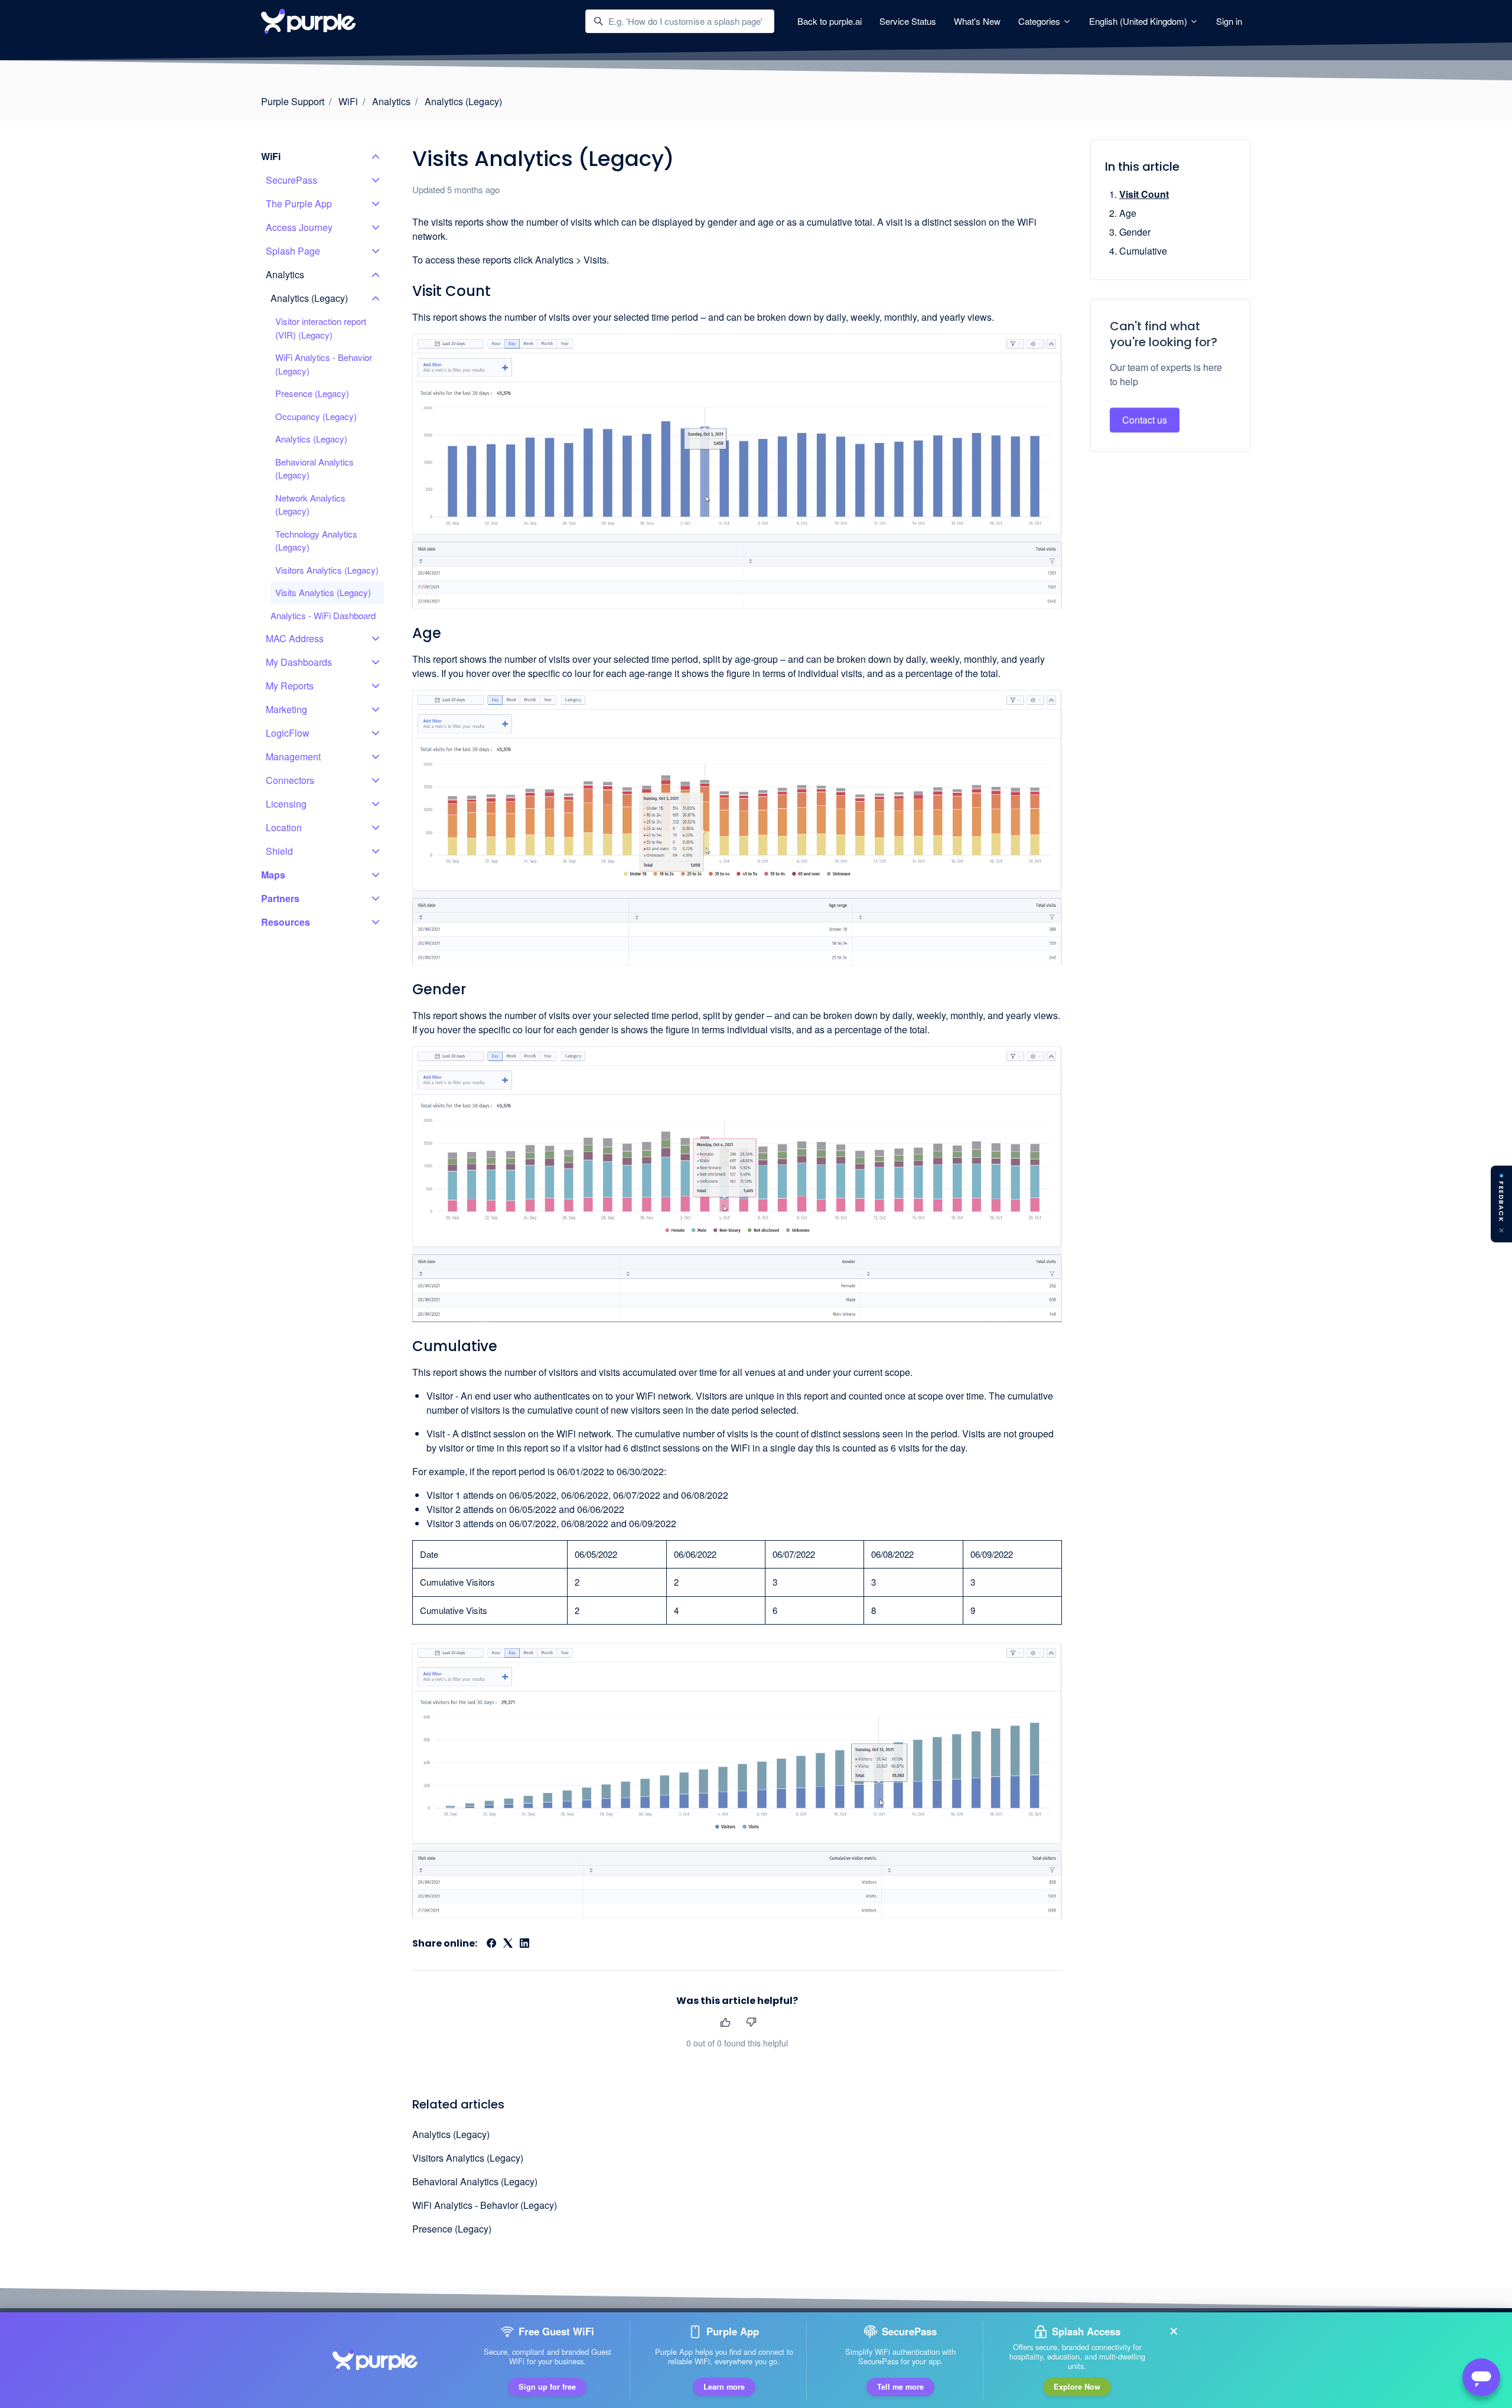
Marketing (286, 709)
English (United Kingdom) (1139, 21)
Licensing (286, 804)
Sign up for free (547, 2387)
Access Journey (299, 227)
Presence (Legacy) (452, 2229)
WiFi (348, 101)
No (751, 2022)
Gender (1135, 232)
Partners (280, 898)
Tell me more (900, 2387)
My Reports (290, 686)
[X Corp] (508, 1944)
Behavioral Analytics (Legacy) (475, 2181)
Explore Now (1077, 2387)
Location (284, 827)
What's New (977, 21)
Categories (1040, 21)
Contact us (1145, 420)
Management (293, 756)
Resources (286, 922)
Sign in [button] (1229, 21)
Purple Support (293, 101)
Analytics (391, 101)
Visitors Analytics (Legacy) (468, 2158)
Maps (273, 875)
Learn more (724, 2387)
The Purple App (299, 204)
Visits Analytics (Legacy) (323, 592)
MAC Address (295, 638)
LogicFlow (288, 733)
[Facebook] (491, 1944)
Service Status (908, 21)
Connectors (290, 780)
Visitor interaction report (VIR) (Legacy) (321, 328)
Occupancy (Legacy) (316, 416)
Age (1128, 213)
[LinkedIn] (524, 1944)
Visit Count (1144, 194)
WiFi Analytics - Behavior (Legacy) (485, 2205)
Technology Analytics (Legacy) (316, 541)
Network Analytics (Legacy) (310, 505)
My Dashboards (299, 662)
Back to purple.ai (830, 21)
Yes (725, 2022)
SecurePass (291, 180)
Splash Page (293, 251)
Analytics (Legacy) (463, 101)
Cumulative (1143, 251)
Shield (279, 851)
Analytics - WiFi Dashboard (323, 615)
